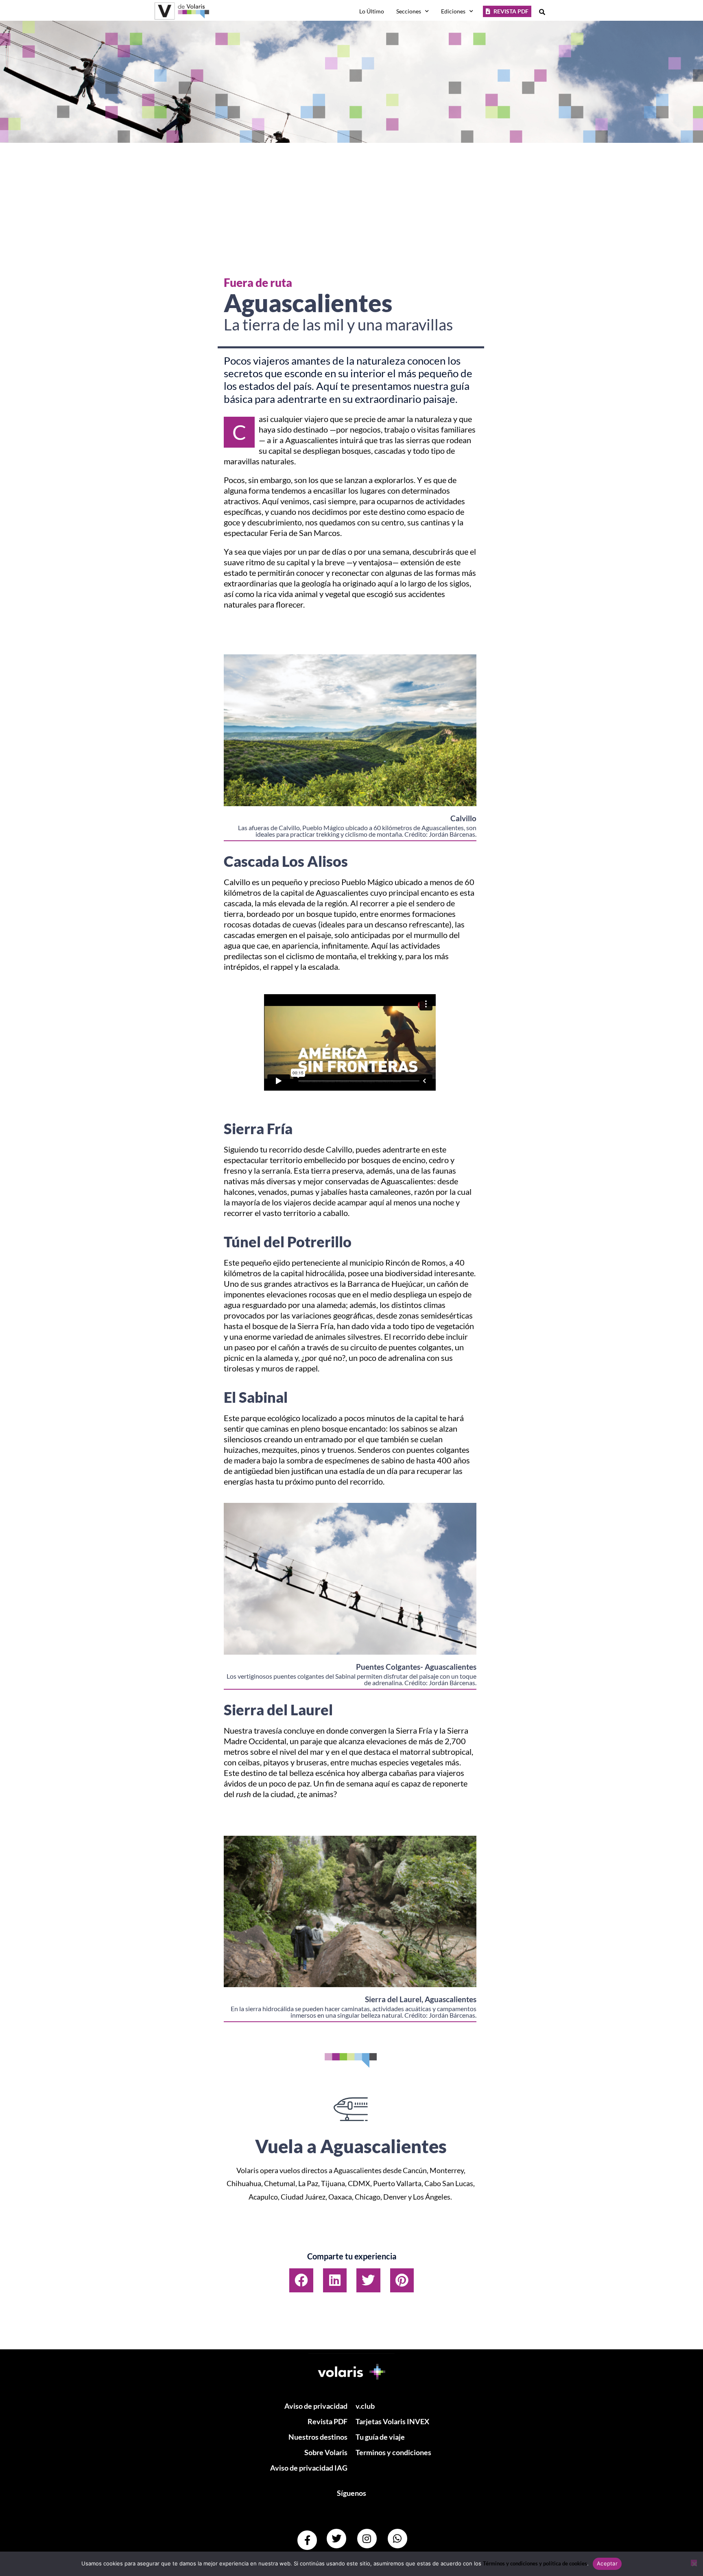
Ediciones (453, 11)
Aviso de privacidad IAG (309, 2468)
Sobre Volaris (326, 2452)
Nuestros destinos (318, 2437)
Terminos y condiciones (393, 2452)
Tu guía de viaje (380, 2437)
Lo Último (372, 11)
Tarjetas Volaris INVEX (392, 2421)
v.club (365, 2406)
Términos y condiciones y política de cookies (535, 2563)
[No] (694, 2563)
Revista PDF (327, 2421)
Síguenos (351, 2493)
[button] (301, 2280)
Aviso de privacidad (316, 2406)
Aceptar (607, 2563)
